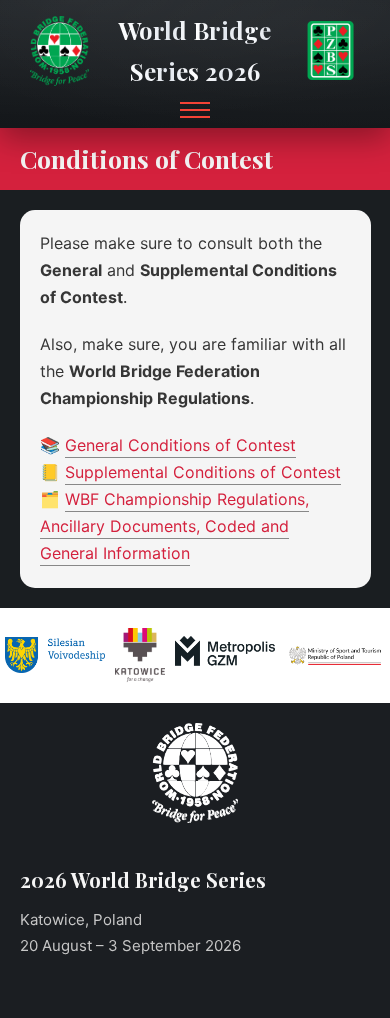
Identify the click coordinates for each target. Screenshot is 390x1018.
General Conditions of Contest (180, 445)
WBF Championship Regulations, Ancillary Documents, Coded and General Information (174, 526)
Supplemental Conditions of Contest (203, 472)
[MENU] (195, 110)
